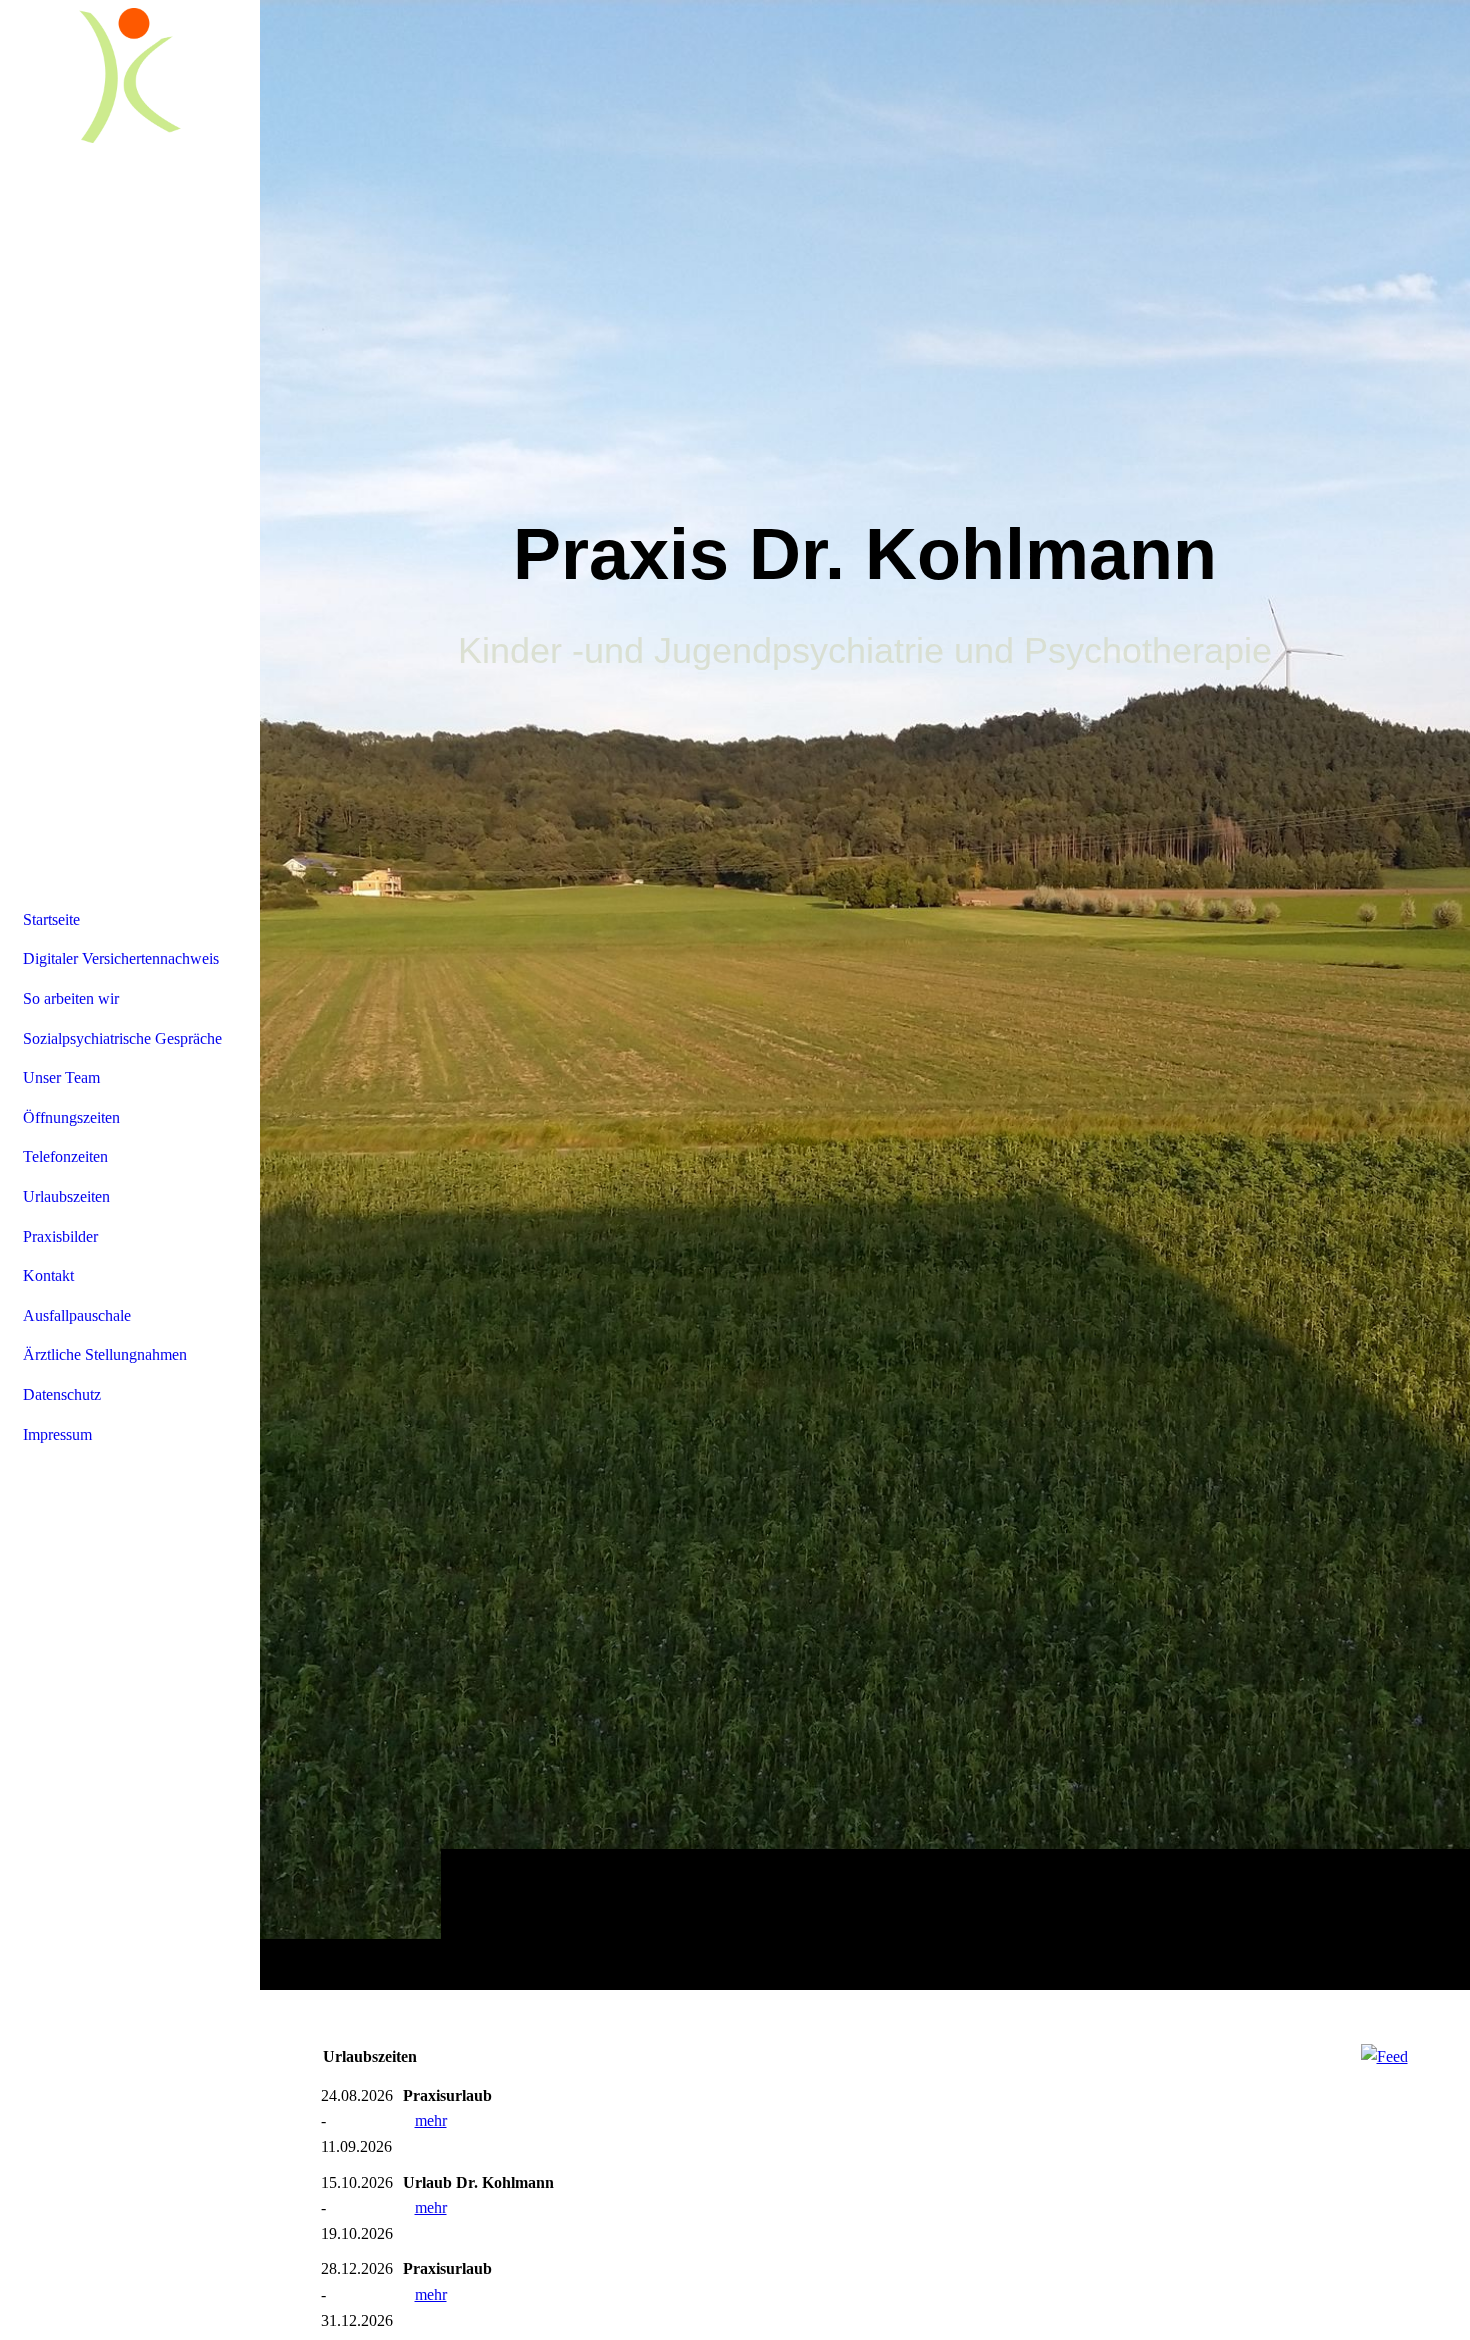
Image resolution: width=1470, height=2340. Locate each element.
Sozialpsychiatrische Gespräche (122, 1038)
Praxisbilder (60, 1236)
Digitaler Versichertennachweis (121, 958)
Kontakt (48, 1275)
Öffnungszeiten (71, 1117)
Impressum (57, 1434)
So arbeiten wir (71, 998)
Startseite (51, 919)
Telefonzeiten (65, 1156)
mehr (431, 2120)
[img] (865, 994)
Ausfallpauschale (77, 1315)
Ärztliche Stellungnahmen (105, 1354)
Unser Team (61, 1077)
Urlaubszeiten (66, 1196)
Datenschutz (62, 1394)
